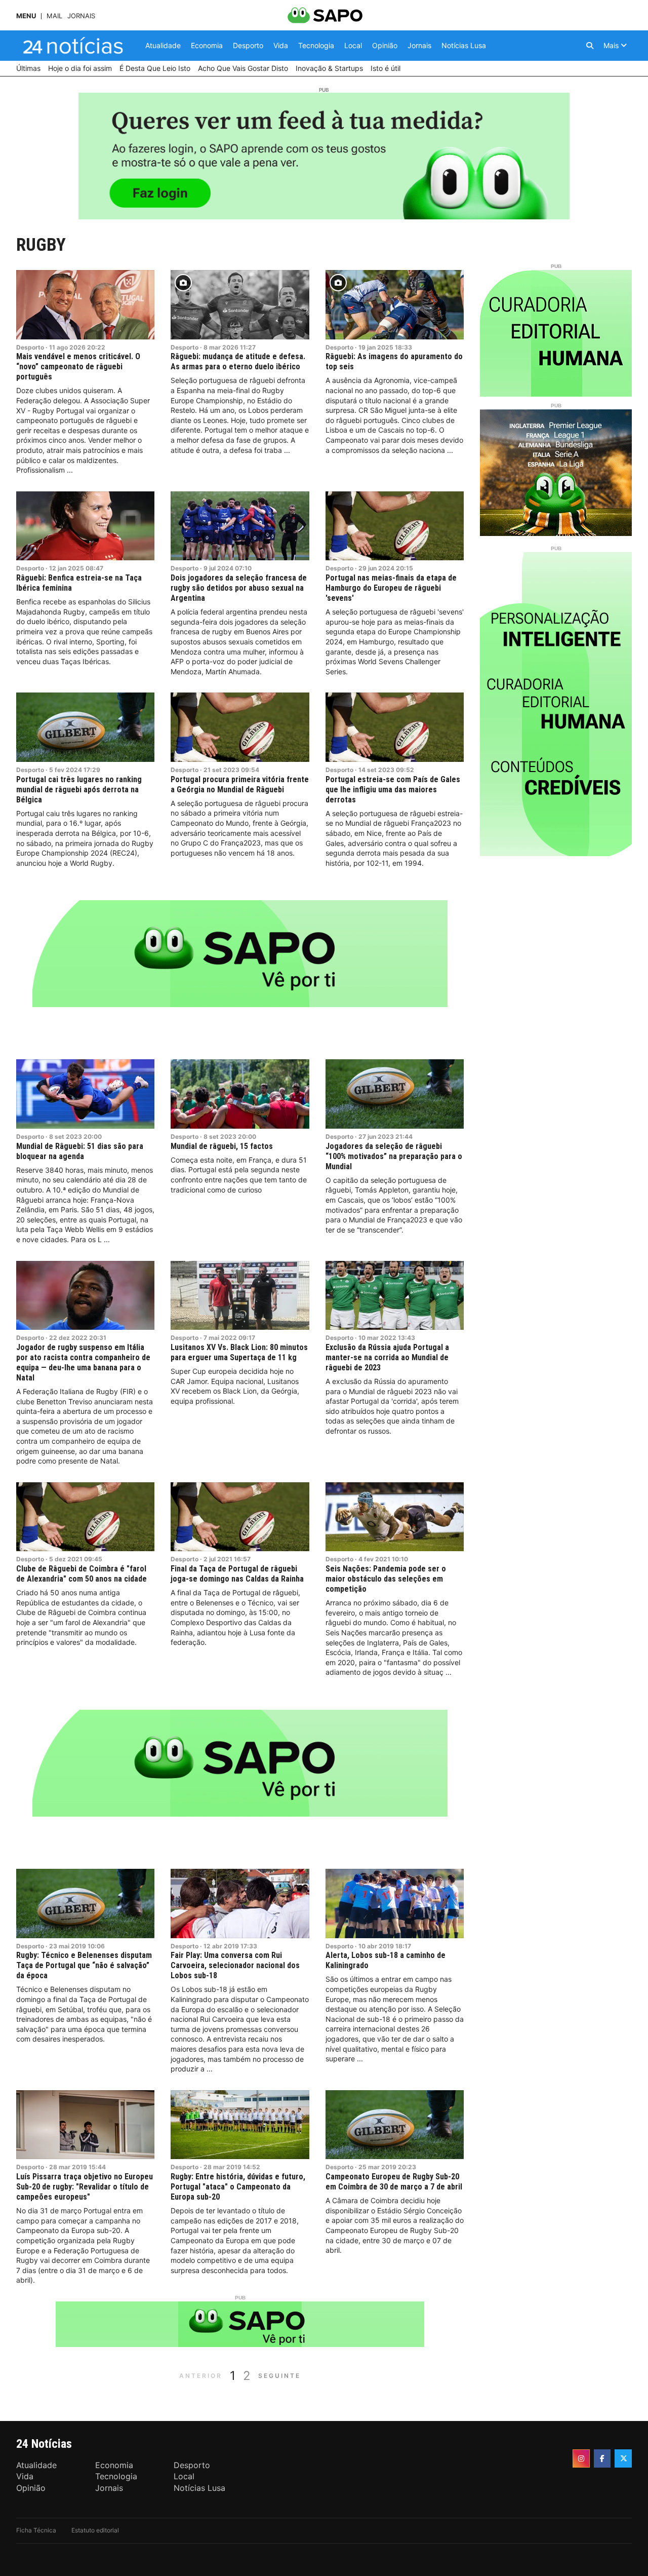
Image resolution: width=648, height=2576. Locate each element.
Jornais (81, 16)
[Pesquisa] (590, 46)
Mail (54, 16)
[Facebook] (602, 2458)
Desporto (30, 347)
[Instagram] (581, 2458)
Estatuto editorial (95, 2530)
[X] (623, 2458)
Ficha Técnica (36, 2530)
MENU (26, 16)
